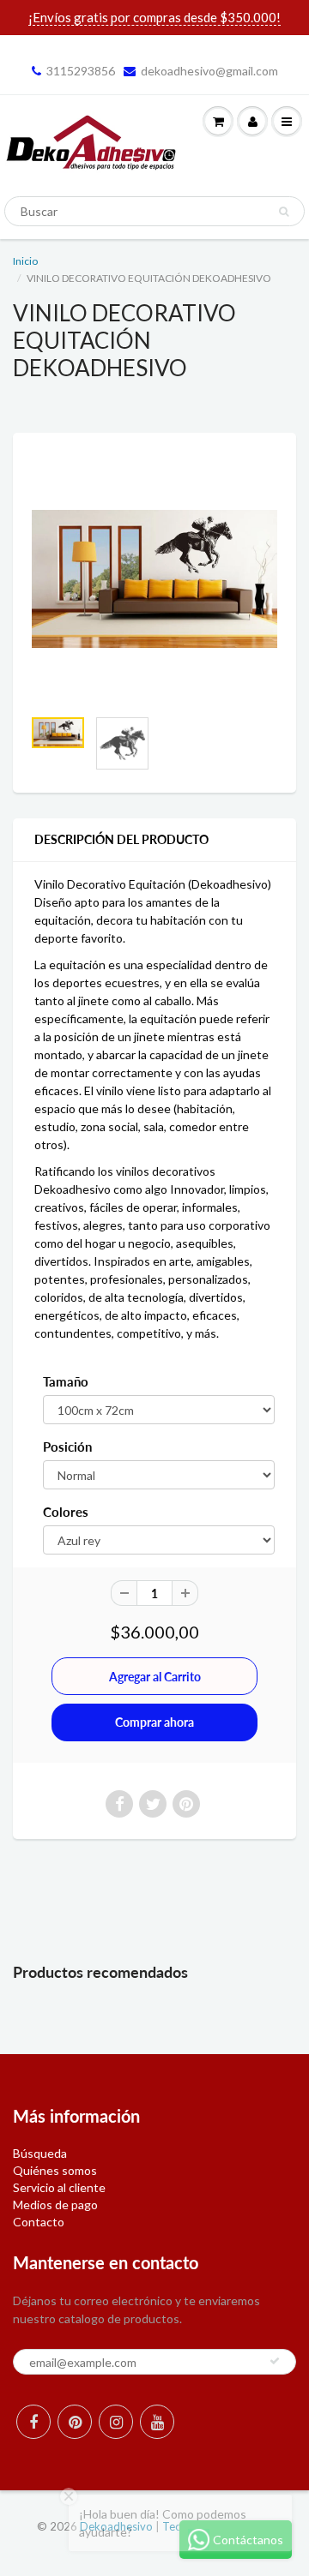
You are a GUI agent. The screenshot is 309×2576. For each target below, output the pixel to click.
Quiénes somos (55, 2170)
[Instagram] (116, 2422)
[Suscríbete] (275, 2361)
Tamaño (66, 1381)
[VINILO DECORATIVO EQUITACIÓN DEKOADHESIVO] (154, 578)
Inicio (25, 261)
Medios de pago (55, 2205)
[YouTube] (157, 2422)
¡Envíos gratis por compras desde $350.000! (154, 17)
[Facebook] (33, 2422)
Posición (67, 1447)
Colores (66, 1512)
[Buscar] (284, 212)
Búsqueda (40, 2153)
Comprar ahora (154, 1722)
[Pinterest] (75, 2422)
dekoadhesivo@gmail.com (209, 71)
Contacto (39, 2222)
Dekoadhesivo (116, 2526)
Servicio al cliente (59, 2187)
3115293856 (81, 71)
